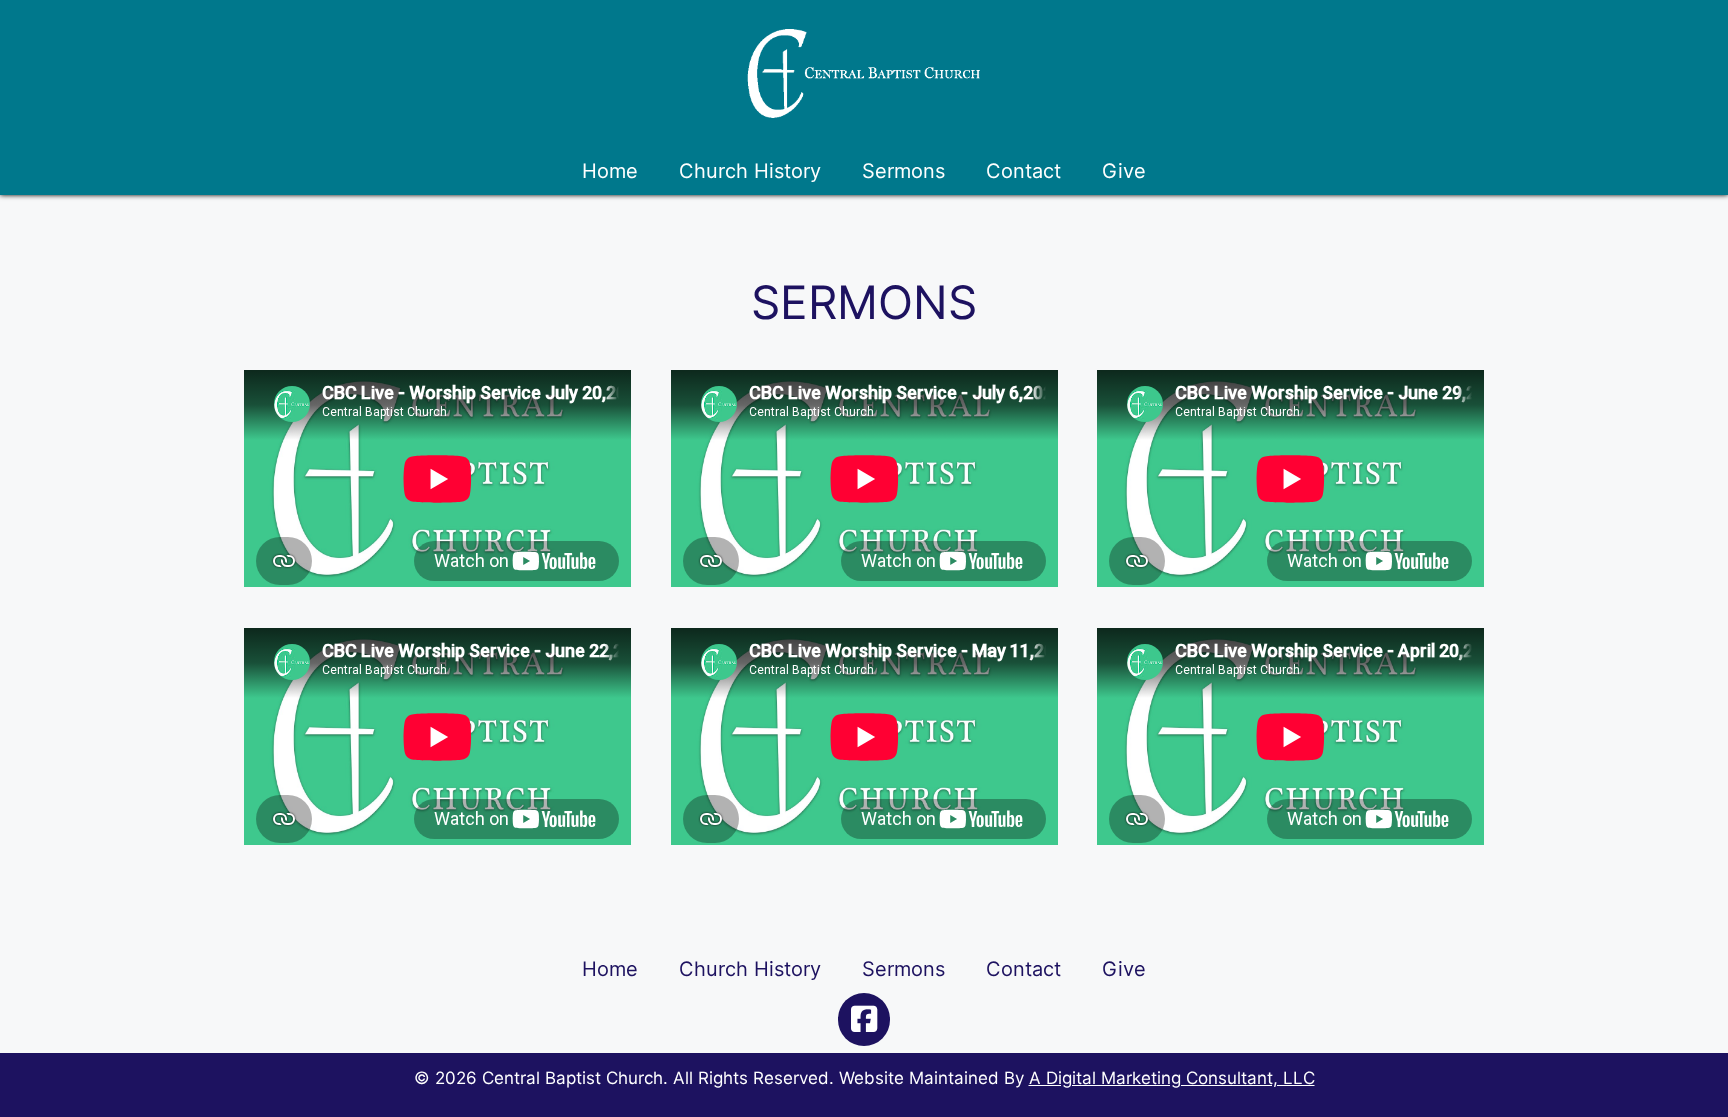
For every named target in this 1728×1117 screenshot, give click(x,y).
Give (1124, 171)
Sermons (903, 171)
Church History (750, 171)
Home (610, 171)
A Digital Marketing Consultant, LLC (1172, 1078)
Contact (1023, 171)
